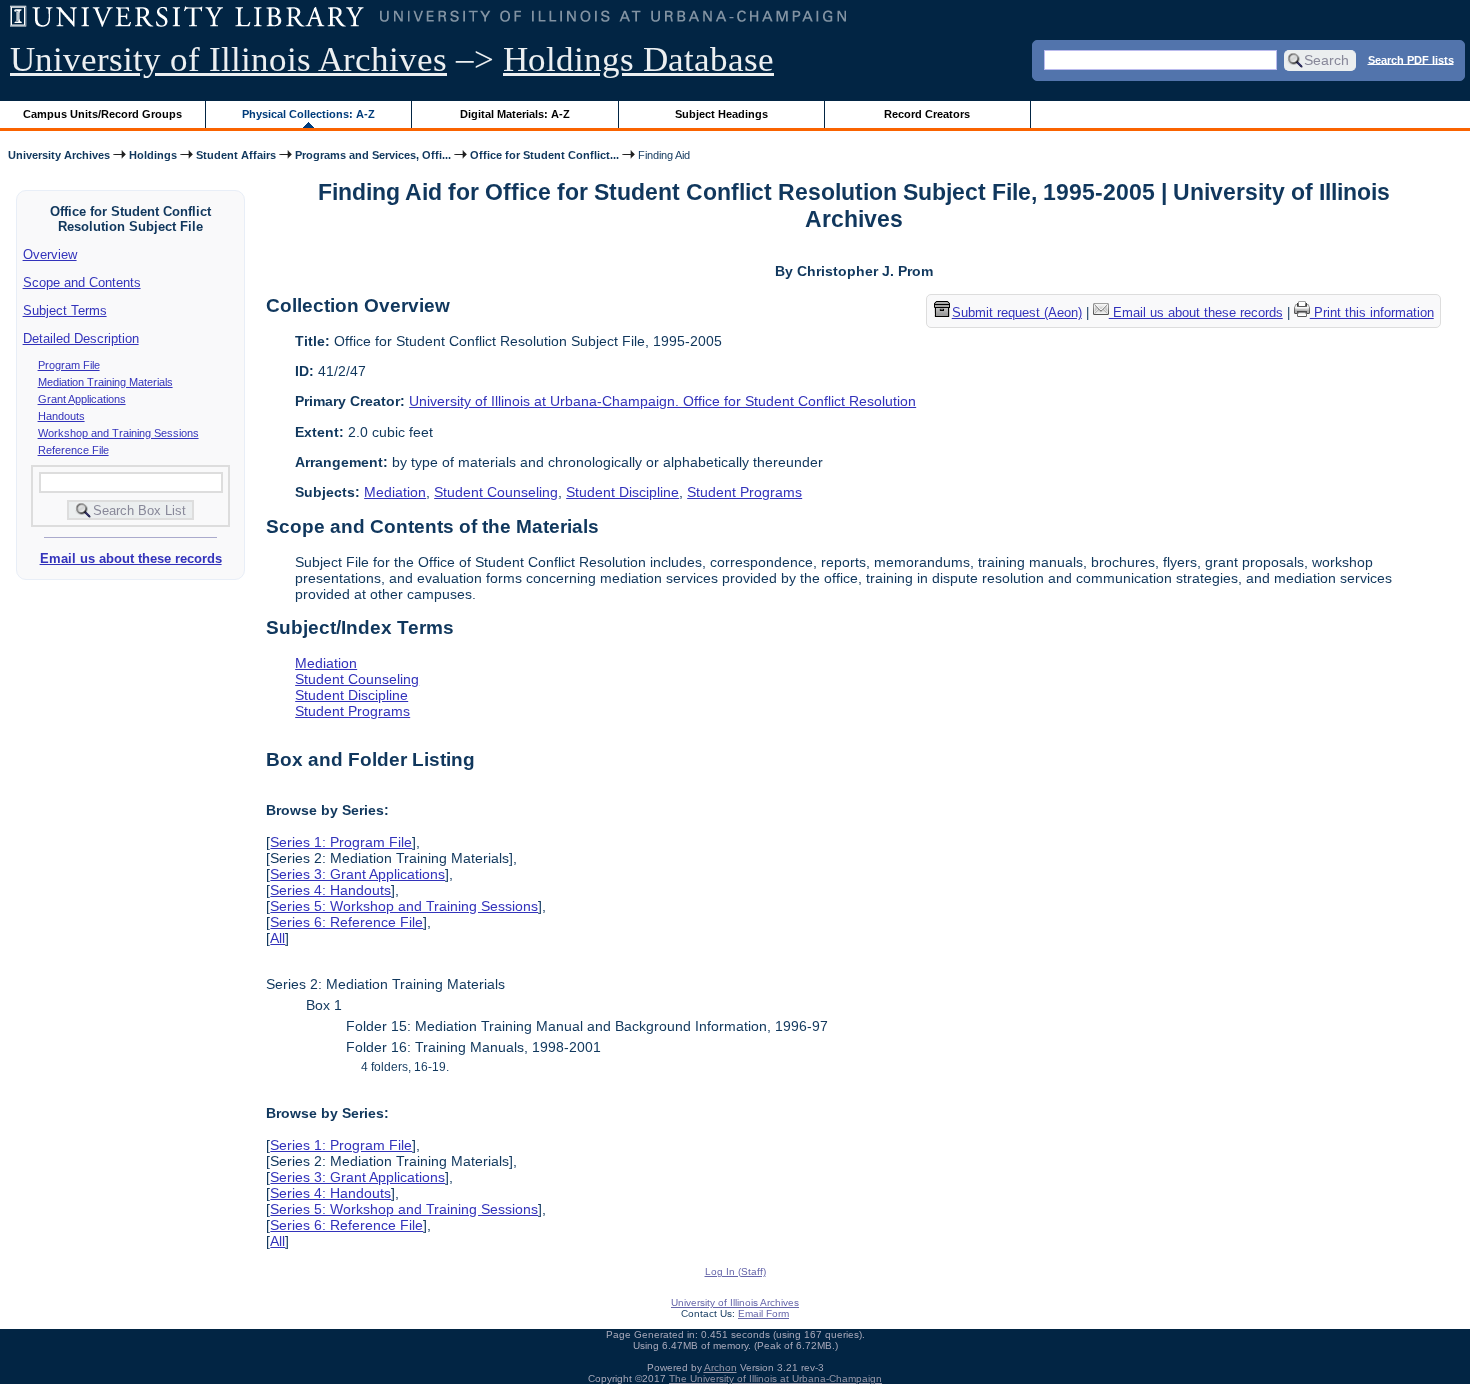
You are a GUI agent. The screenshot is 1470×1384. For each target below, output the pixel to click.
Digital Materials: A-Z (515, 114)
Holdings (153, 155)
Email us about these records (131, 558)
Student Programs (744, 492)
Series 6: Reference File (346, 922)
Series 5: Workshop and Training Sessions (404, 906)
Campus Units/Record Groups (102, 114)
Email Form (763, 1313)
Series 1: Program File (341, 842)
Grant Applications (82, 399)
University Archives (59, 155)
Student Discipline (622, 492)
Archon (720, 1367)
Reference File (73, 450)
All (277, 938)
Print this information (1372, 312)
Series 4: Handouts (330, 890)
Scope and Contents (82, 282)
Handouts (61, 416)
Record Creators (927, 114)
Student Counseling (496, 492)
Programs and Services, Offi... (373, 155)
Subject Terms (65, 310)
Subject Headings (721, 114)
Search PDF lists (1411, 59)
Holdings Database (638, 59)
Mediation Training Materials (105, 382)
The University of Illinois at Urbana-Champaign (775, 1378)
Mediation (395, 492)
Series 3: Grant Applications (357, 874)
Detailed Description (81, 338)
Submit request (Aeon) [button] (1017, 312)
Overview (50, 254)
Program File (69, 365)
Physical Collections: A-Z (308, 114)
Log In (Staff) (735, 1271)
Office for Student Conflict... (544, 155)
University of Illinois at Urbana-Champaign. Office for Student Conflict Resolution (662, 401)
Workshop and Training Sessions (118, 433)
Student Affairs (236, 155)
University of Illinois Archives (228, 59)
